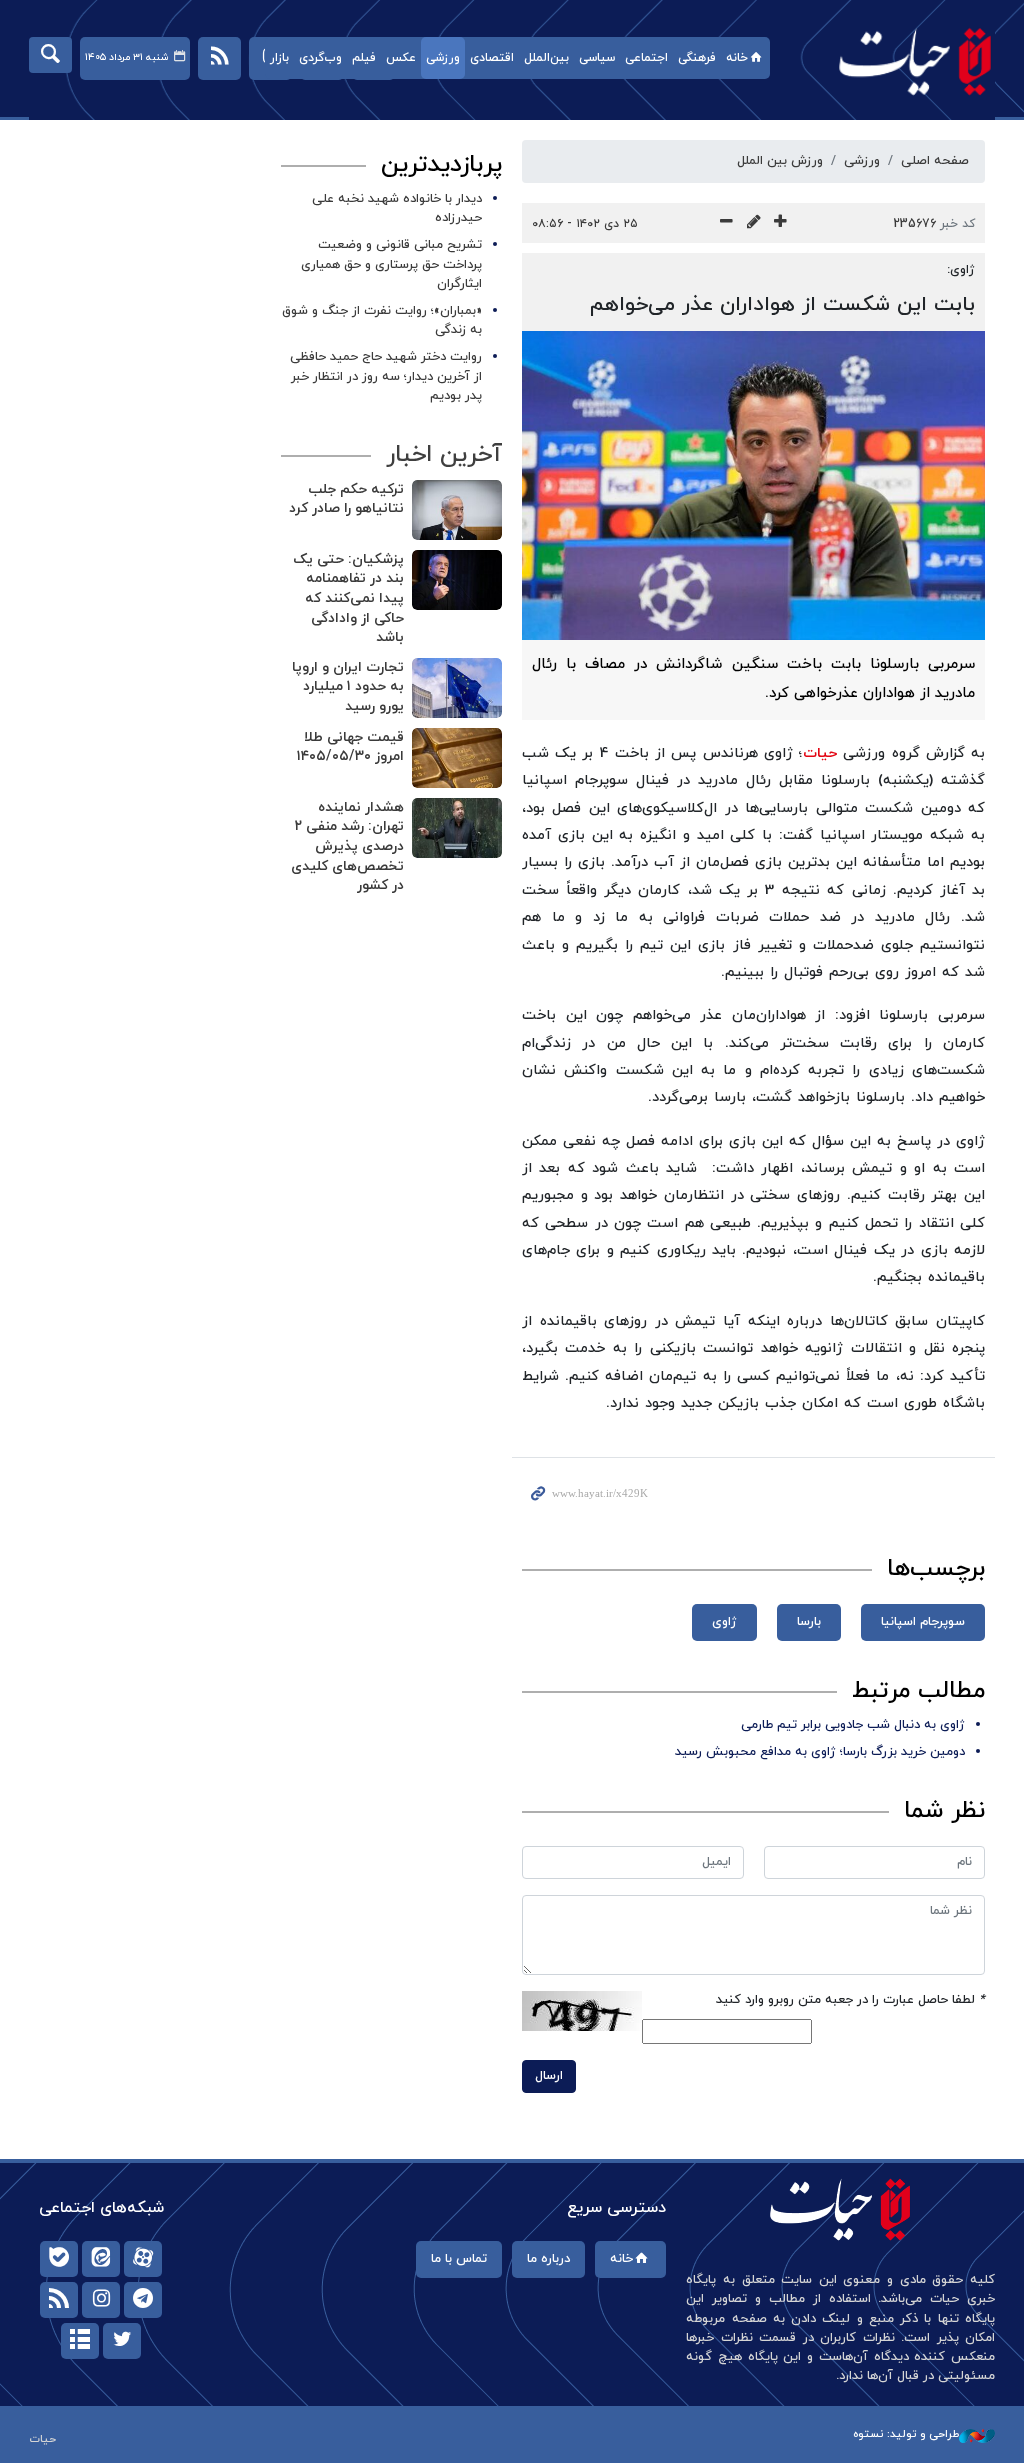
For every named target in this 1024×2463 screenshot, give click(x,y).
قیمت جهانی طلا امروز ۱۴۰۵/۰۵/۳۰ (350, 747)
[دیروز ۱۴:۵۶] (457, 758)
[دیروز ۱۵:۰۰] (457, 688)
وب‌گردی (320, 58)
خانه (737, 58)
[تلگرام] (143, 2300)
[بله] (59, 2259)
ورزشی (443, 58)
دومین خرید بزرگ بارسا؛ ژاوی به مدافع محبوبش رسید (820, 1752)
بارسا (809, 1622)
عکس (401, 58)
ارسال (549, 2076)
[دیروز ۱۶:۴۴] (457, 510)
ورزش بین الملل (780, 161)
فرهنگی (697, 58)
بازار (279, 58)
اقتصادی (492, 58)
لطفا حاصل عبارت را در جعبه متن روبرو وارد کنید (850, 2000)
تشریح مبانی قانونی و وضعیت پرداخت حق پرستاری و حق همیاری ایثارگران (391, 264)
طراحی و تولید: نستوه (906, 2434)
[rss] (59, 2300)
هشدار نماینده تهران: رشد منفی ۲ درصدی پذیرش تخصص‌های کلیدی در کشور (347, 846)
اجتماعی (646, 58)
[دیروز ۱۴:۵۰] (457, 828)
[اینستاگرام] (101, 2300)
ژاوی (724, 1622)
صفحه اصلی (935, 161)
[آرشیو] (80, 2341)
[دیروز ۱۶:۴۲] (457, 580)
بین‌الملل (546, 58)
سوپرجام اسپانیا (923, 1622)
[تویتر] (122, 2341)
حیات (905, 60)
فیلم (364, 58)
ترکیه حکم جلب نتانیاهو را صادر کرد (346, 499)
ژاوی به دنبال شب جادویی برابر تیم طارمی (853, 1725)
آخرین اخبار (444, 455)
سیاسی (597, 58)
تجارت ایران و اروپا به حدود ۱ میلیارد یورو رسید (348, 687)
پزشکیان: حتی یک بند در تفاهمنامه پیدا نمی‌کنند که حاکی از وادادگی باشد (348, 598)
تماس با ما (459, 2259)
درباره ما (548, 2259)
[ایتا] (101, 2259)
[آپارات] (143, 2259)
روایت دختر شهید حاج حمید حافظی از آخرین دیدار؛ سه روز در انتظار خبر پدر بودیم (386, 376)
